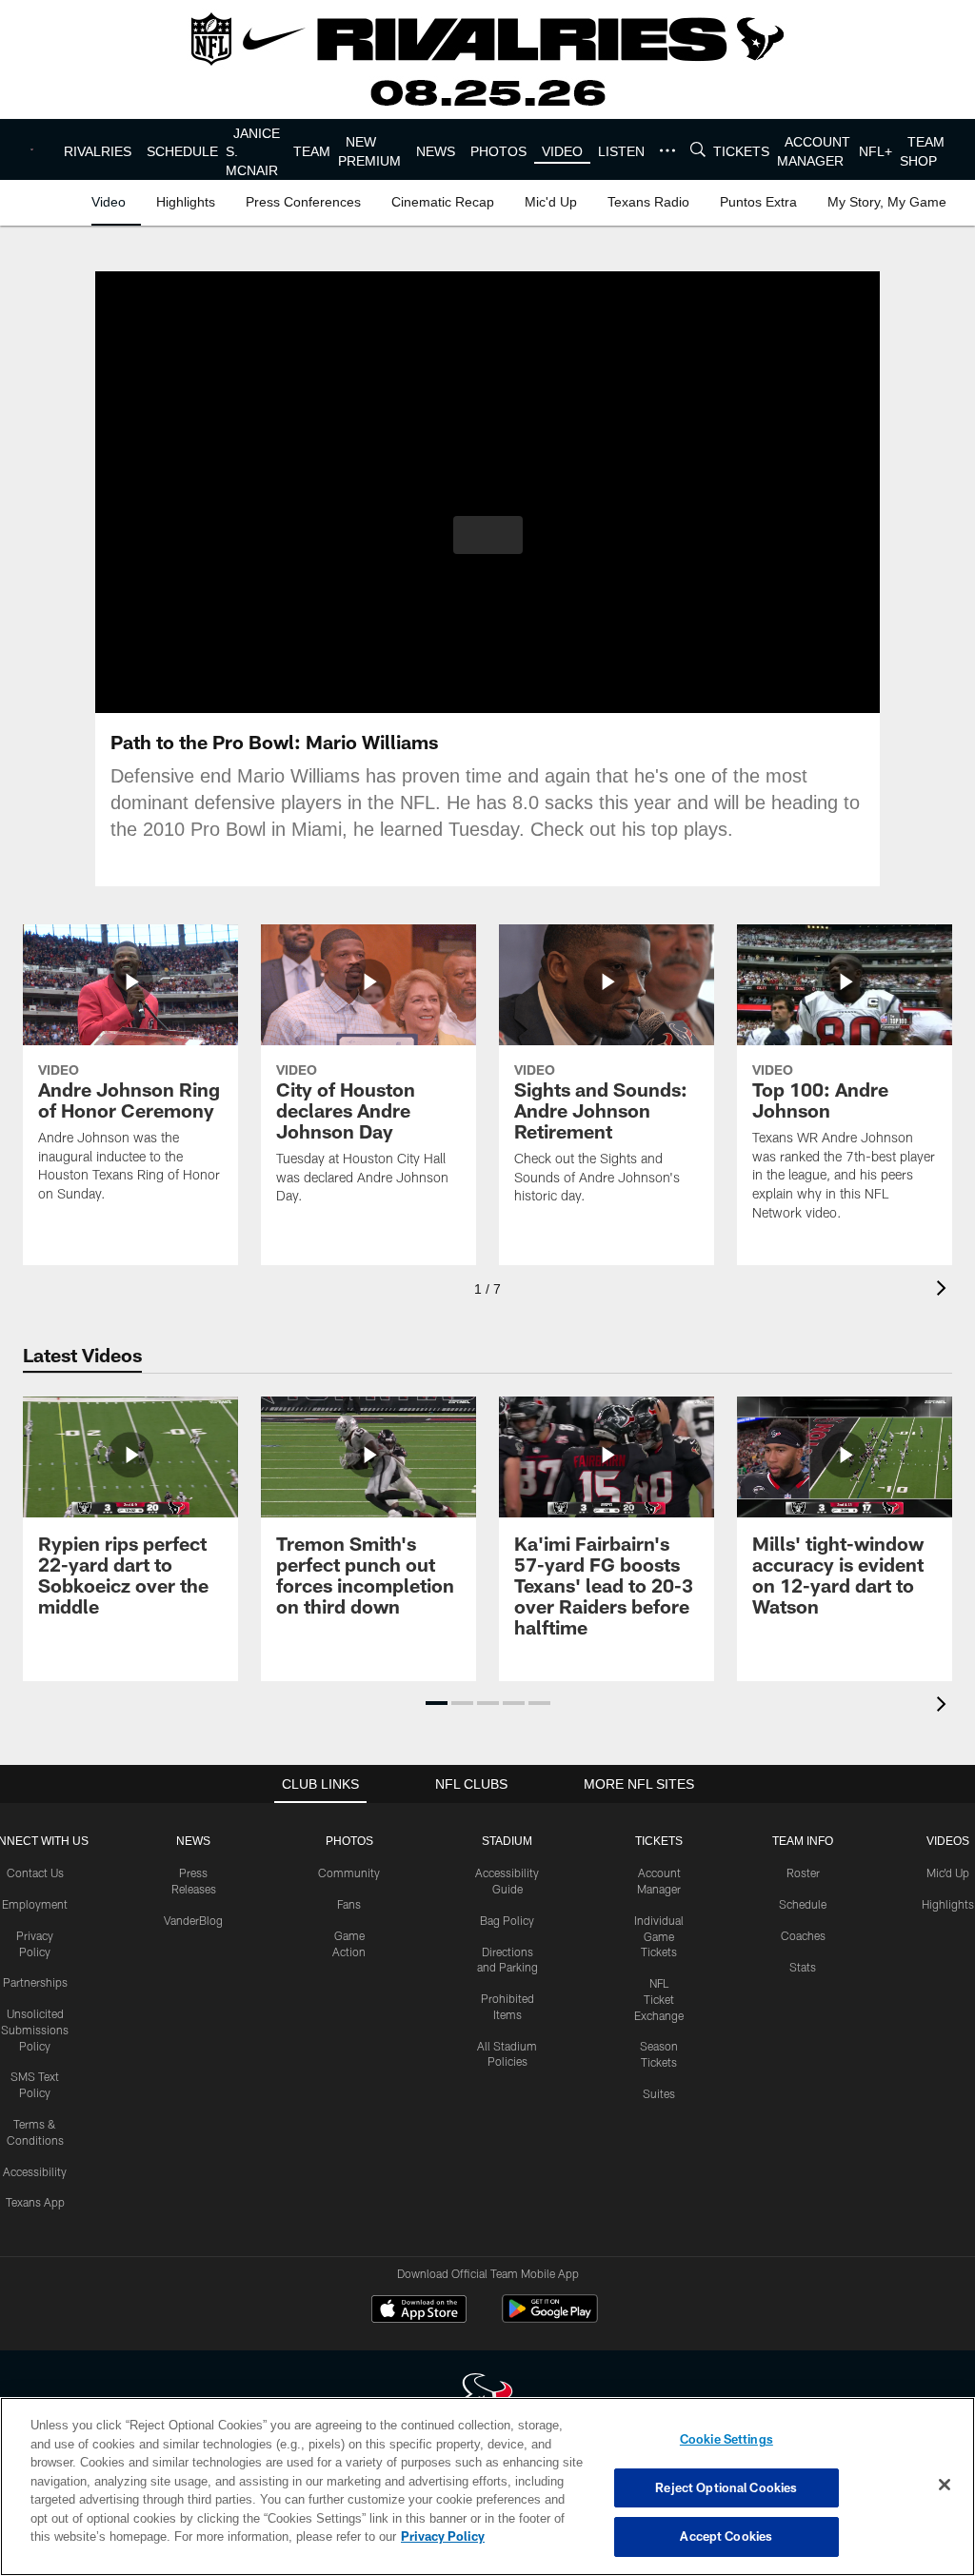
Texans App (35, 2202)
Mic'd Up (948, 1873)
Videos (948, 1841)
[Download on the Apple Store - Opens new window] (419, 2311)
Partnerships (35, 1982)
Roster (803, 1873)
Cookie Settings (726, 2439)
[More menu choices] (673, 150)
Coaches (803, 1935)
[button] (488, 535)
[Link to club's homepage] (38, 149)
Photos (349, 1841)
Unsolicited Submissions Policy (35, 2030)
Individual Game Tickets (659, 1936)
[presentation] (945, 1290)
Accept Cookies (726, 2536)
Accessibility (35, 2171)
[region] (487, 2487)
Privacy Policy (355, 2536)
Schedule (803, 1904)
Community (349, 1873)
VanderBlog (193, 1920)
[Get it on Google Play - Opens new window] (550, 2318)
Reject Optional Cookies (726, 2487)
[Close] (945, 2486)
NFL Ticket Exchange (659, 1999)
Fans (349, 1904)
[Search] (704, 150)
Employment (35, 1904)
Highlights (948, 1904)
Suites (659, 2093)
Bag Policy (507, 1920)
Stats (803, 1967)
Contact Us (35, 1873)
